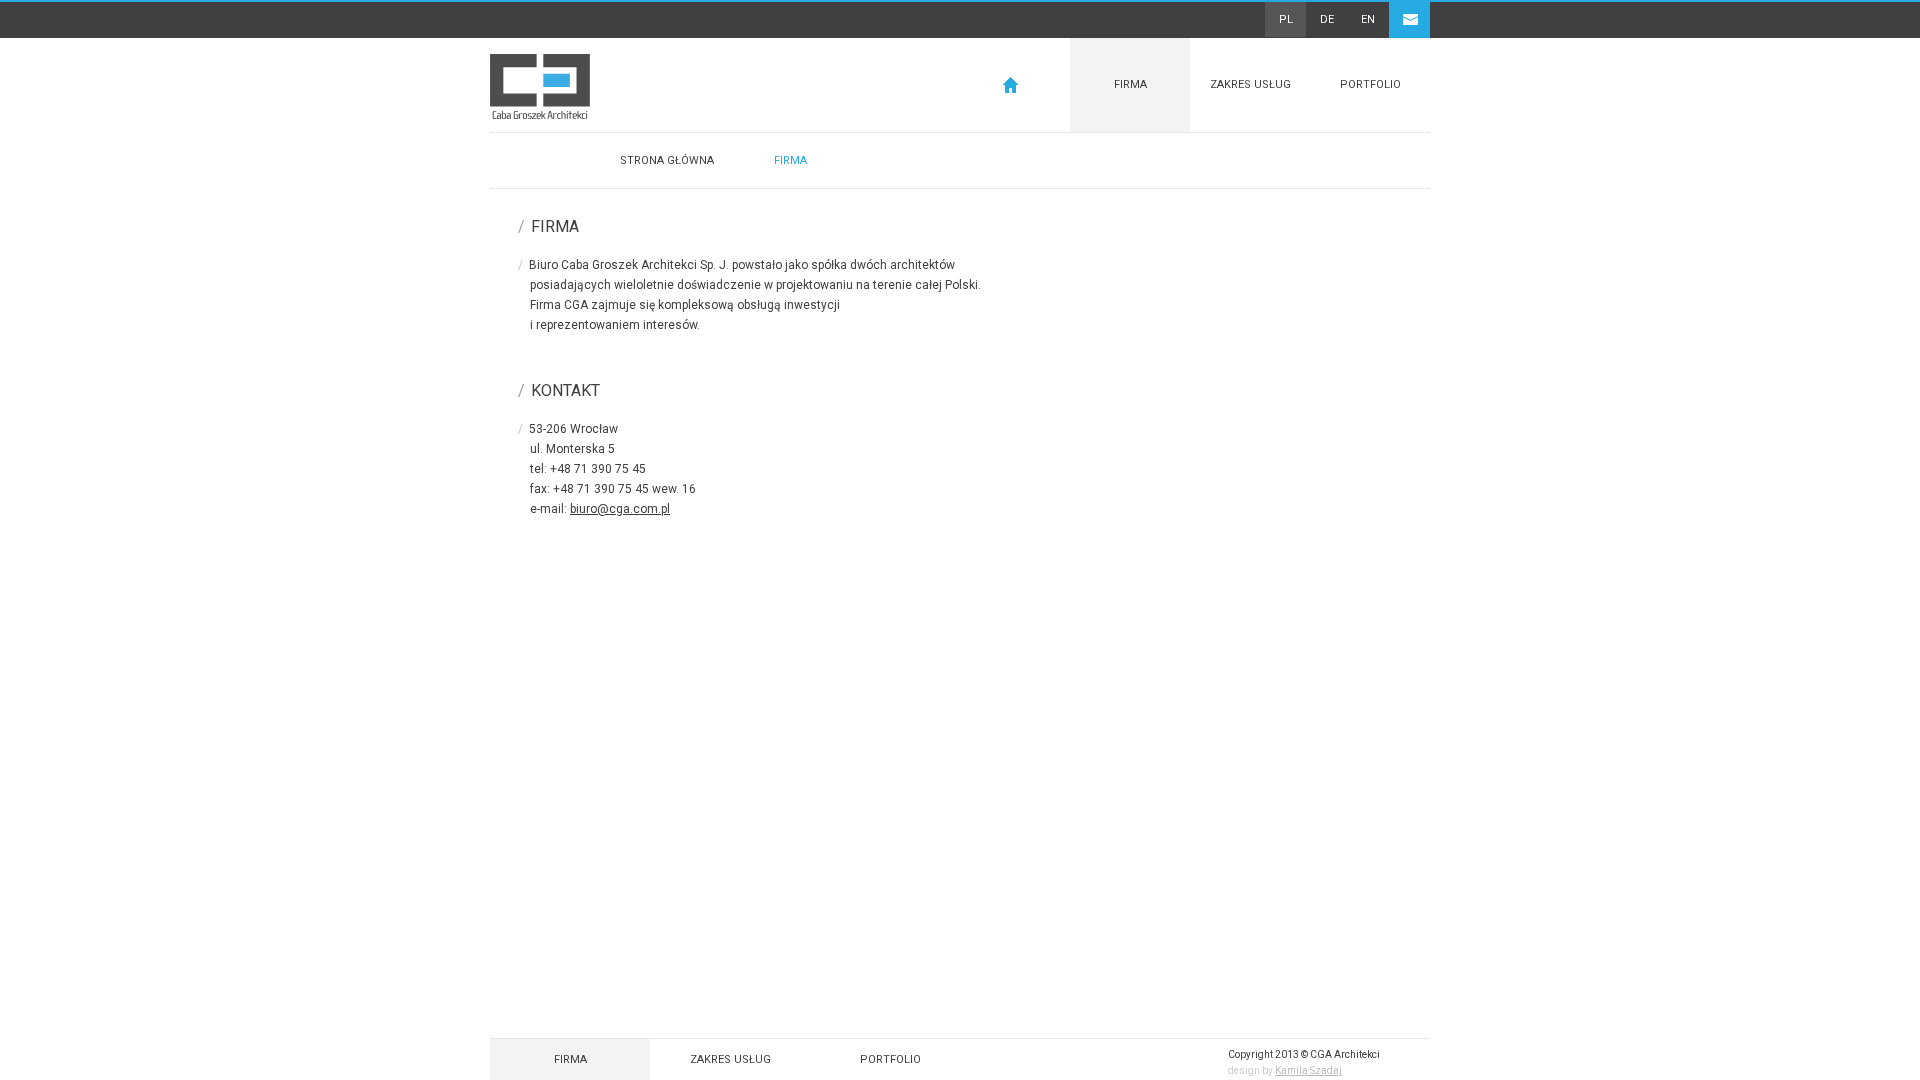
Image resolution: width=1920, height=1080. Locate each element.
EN (1368, 19)
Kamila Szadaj (1308, 1070)
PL (1286, 19)
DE (1327, 19)
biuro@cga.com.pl (620, 509)
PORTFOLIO (1370, 84)
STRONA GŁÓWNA (667, 160)
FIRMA (1130, 84)
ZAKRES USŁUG (1250, 84)
